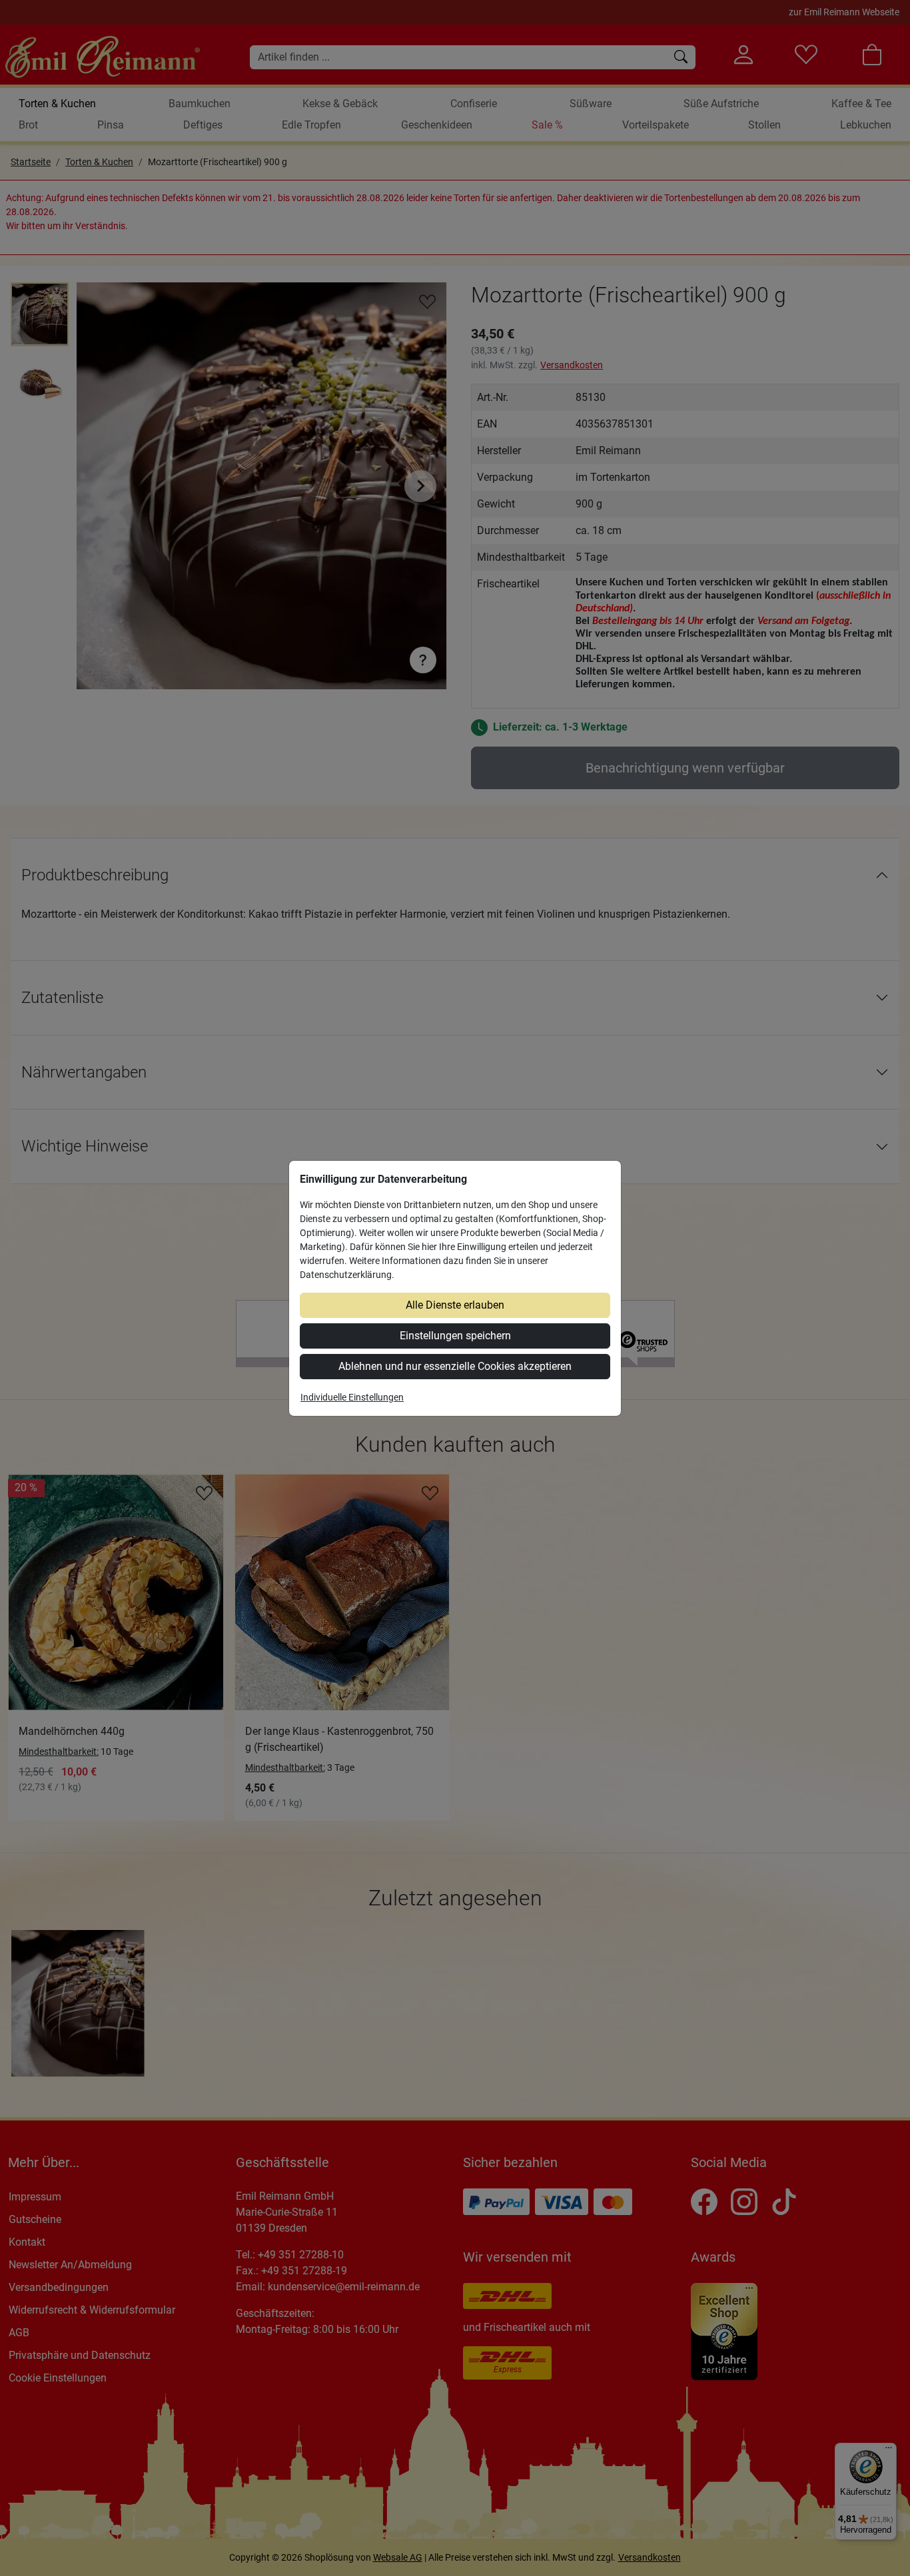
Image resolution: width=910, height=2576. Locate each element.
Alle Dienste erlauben (455, 1305)
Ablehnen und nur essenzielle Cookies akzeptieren (455, 1366)
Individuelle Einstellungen (352, 1397)
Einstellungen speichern (455, 1336)
